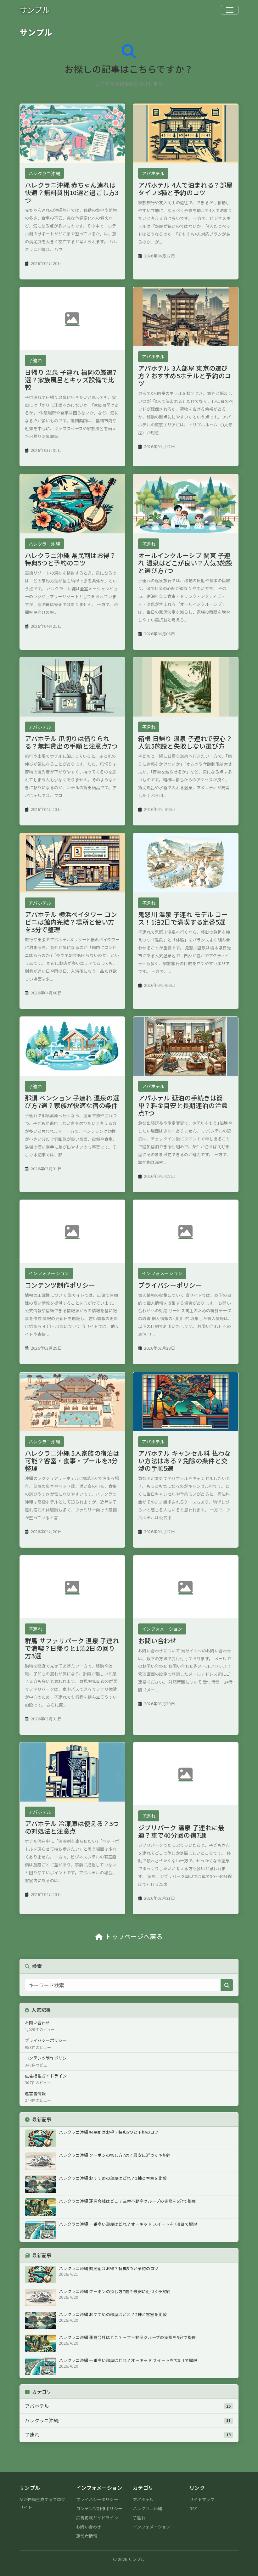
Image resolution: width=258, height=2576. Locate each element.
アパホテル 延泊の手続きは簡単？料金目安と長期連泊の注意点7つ (183, 1105)
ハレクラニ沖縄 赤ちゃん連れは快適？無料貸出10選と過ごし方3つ (72, 192)
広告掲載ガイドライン (97, 2518)
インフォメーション (49, 1273)
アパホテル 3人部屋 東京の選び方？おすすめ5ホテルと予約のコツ (185, 376)
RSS (193, 2509)
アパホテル (153, 173)
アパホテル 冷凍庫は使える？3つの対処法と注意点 (72, 1828)
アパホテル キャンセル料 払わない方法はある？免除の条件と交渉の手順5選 (185, 1461)
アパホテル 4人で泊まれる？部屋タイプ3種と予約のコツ (185, 189)
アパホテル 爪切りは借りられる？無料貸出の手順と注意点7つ (71, 742)
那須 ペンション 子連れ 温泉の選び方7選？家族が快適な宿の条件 (72, 1102)
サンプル (35, 10)
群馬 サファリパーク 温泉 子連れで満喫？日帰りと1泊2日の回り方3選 (72, 1648)
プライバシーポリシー (170, 1285)
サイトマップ (202, 2499)
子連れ (35, 360)
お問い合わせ (157, 1640)
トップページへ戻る (134, 1936)
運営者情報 (87, 2536)
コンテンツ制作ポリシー (60, 1285)
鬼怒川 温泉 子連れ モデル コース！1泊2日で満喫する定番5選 (183, 918)
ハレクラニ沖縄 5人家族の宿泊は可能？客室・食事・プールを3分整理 (72, 1461)
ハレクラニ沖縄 (44, 173)
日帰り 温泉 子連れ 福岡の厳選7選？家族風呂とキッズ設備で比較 (71, 380)
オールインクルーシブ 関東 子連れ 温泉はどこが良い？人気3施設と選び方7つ (185, 563)
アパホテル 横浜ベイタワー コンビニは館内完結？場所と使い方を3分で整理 (71, 922)
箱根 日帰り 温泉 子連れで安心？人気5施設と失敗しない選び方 (185, 742)
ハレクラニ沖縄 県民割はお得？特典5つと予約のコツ (70, 559)
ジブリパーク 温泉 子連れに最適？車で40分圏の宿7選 (181, 1831)
